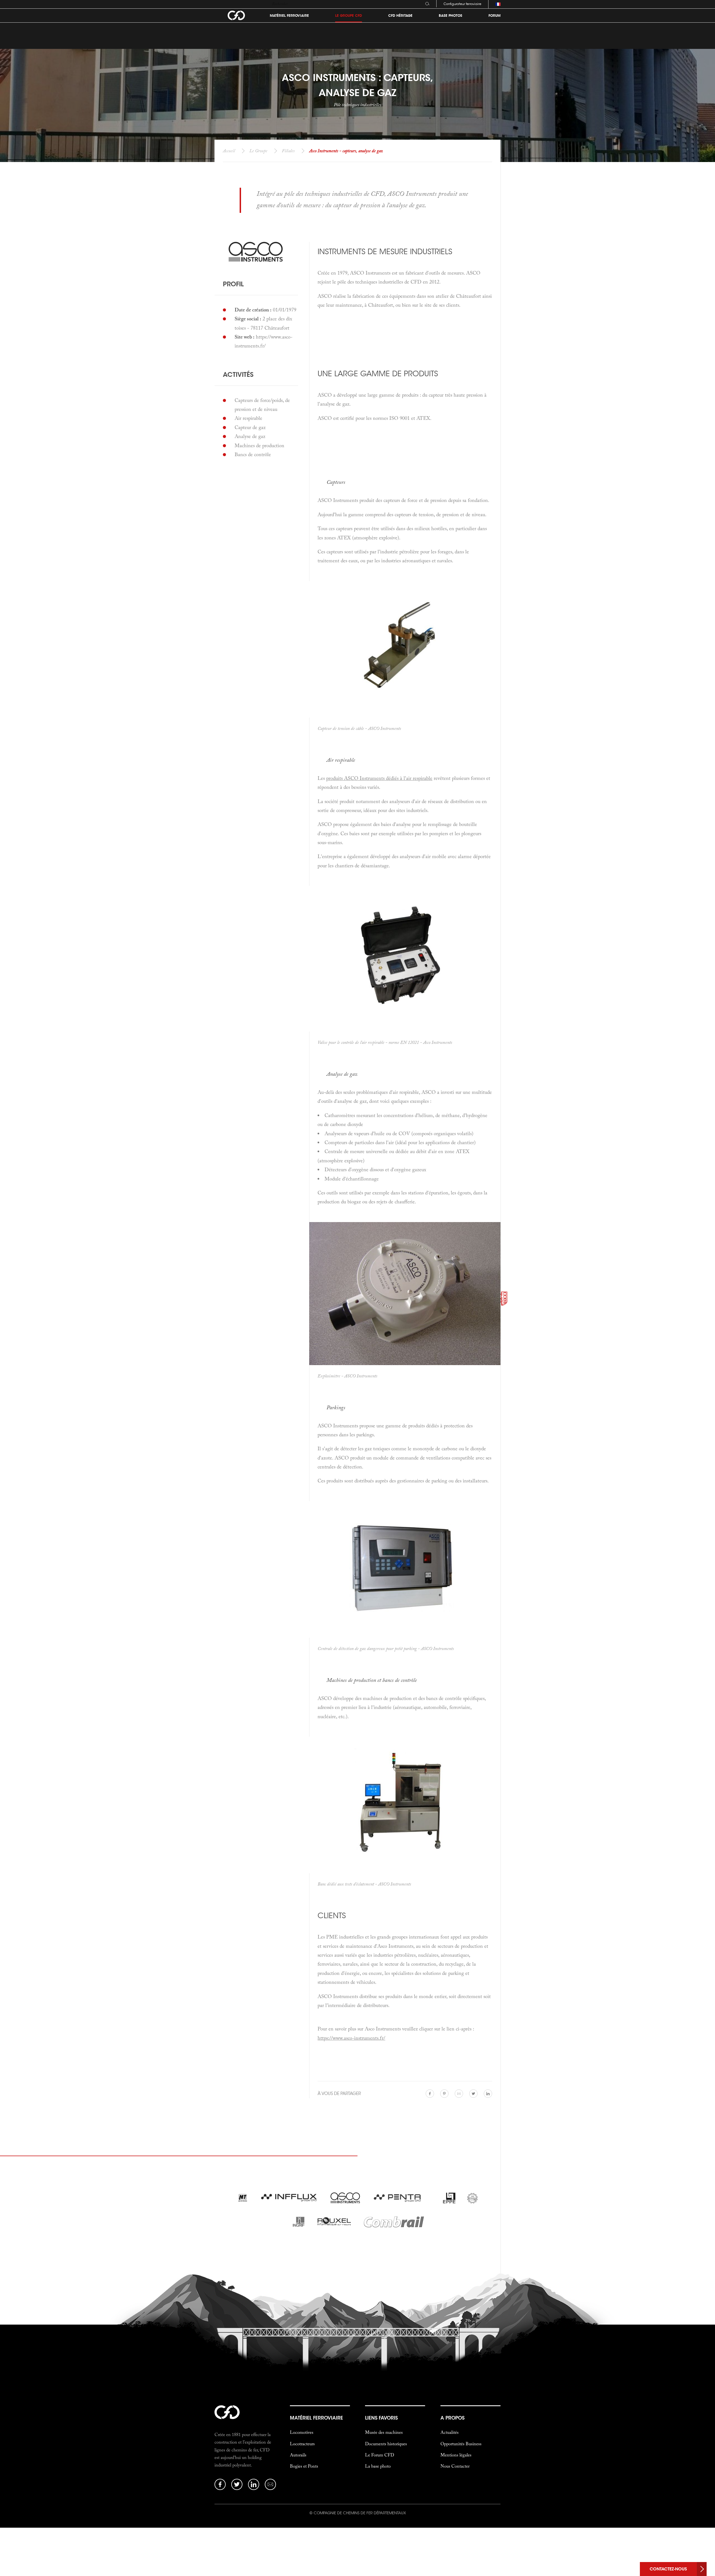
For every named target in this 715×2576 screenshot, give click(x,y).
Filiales (288, 151)
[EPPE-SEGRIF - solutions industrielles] (449, 2199)
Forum (494, 16)
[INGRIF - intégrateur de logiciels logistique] (298, 2223)
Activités (238, 374)
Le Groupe (258, 151)
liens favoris (381, 2418)
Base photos (451, 16)
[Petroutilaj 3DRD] (472, 2199)
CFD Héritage (400, 16)
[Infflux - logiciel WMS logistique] (289, 2199)
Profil (233, 284)
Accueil (229, 151)
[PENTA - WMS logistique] (402, 2199)
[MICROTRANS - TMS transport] (243, 2199)
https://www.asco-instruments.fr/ (351, 2038)
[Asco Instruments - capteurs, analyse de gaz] (346, 2199)
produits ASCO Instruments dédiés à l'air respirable (379, 778)
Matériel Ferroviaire (289, 16)
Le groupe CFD (349, 16)
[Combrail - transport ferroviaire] (394, 2223)
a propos (452, 2418)
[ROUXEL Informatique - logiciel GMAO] (335, 2223)
